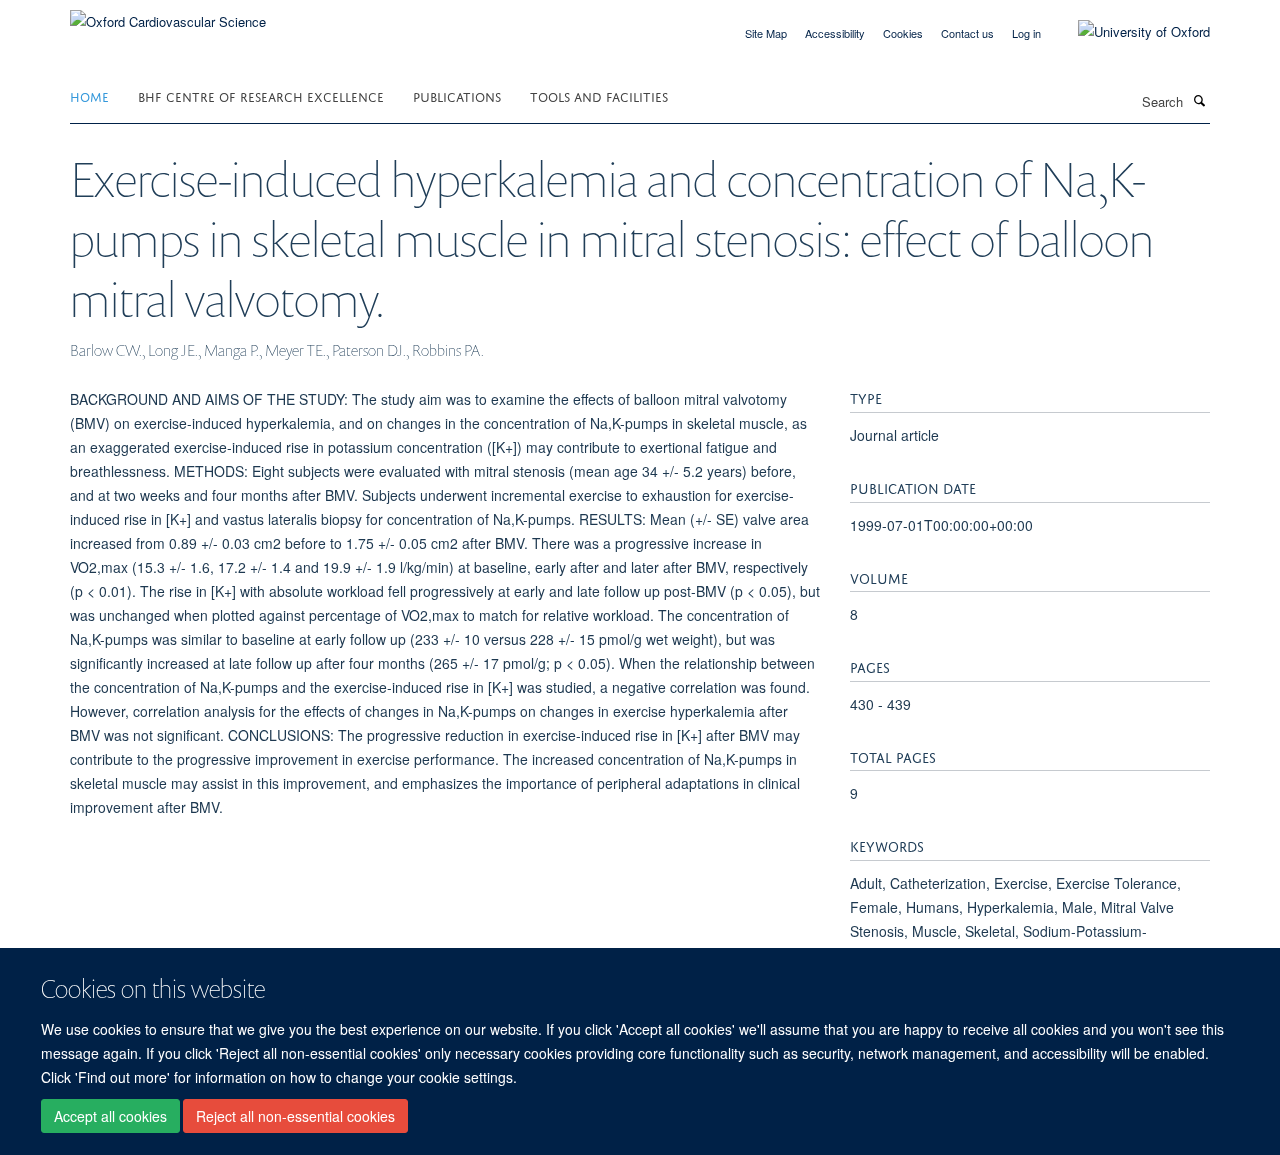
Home (89, 95)
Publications (457, 95)
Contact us (967, 33)
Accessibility (835, 33)
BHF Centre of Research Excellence (261, 95)
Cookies (903, 33)
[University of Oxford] (1129, 32)
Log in (1026, 33)
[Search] (1199, 100)
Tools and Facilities (599, 95)
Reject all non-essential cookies (295, 1116)
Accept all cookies (110, 1116)
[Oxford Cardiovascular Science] (168, 14)
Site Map (766, 33)
